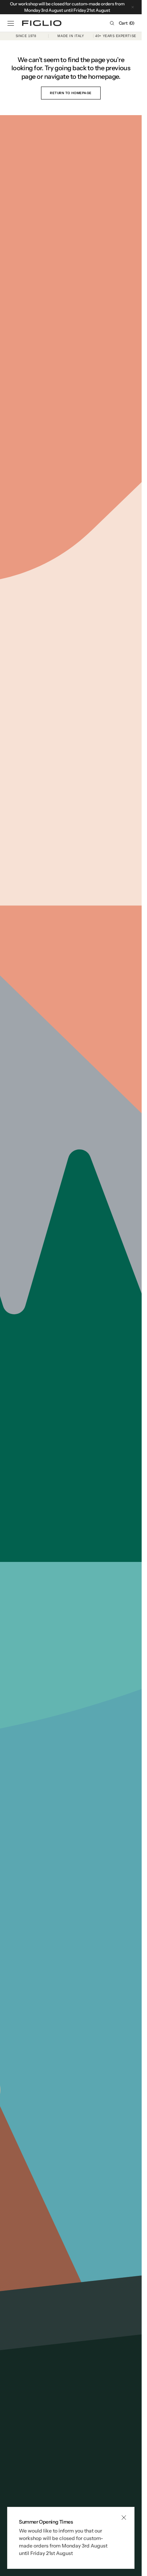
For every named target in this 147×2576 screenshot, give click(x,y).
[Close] (124, 2518)
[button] (11, 23)
